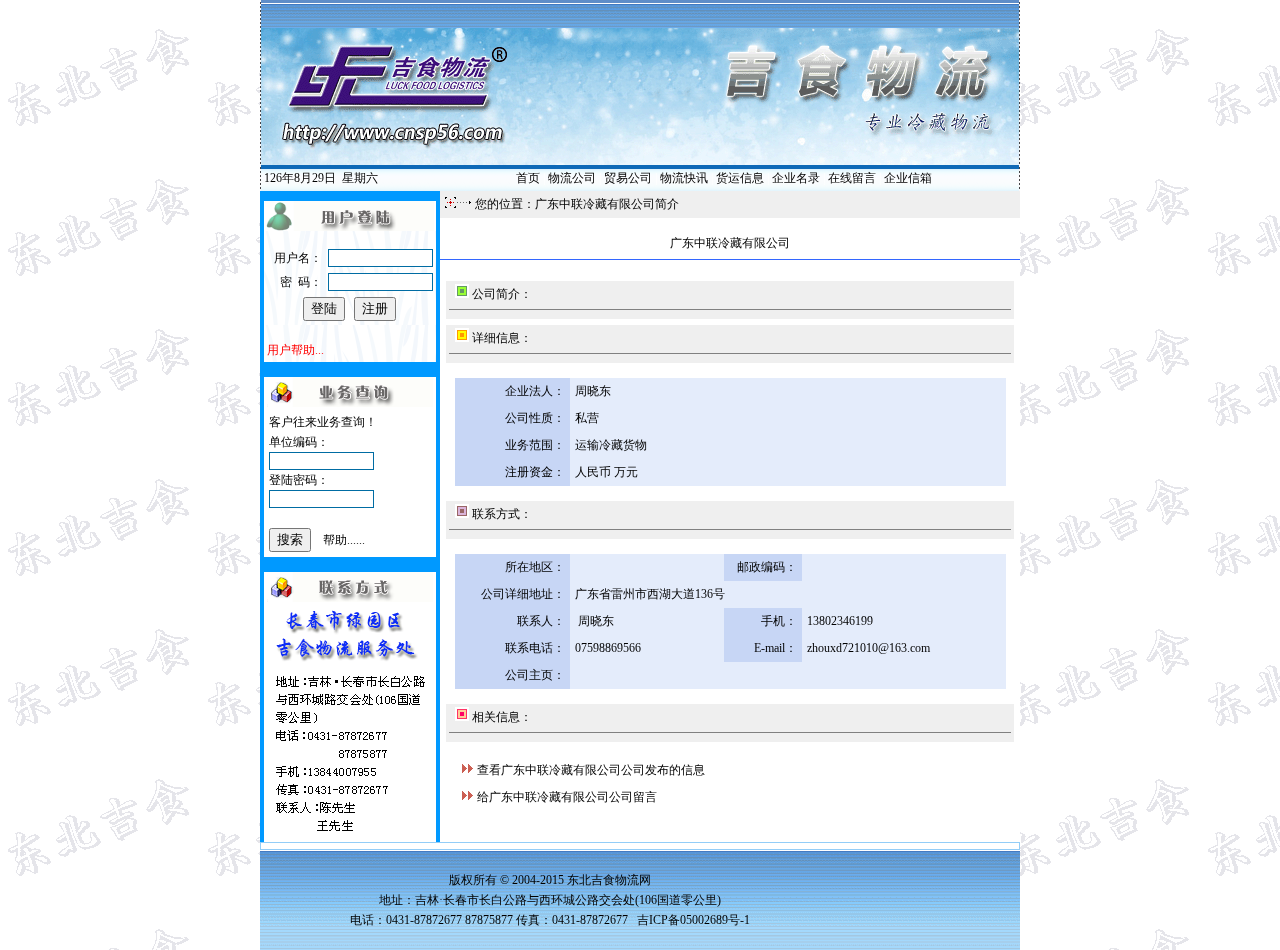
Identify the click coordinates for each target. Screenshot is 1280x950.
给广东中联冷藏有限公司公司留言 (567, 797)
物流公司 (572, 178)
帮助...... (344, 540)
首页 (528, 178)
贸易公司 (628, 178)
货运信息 (740, 178)
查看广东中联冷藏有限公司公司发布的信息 (591, 770)
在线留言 (852, 178)
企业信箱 (908, 178)
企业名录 (796, 178)
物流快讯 (684, 178)
